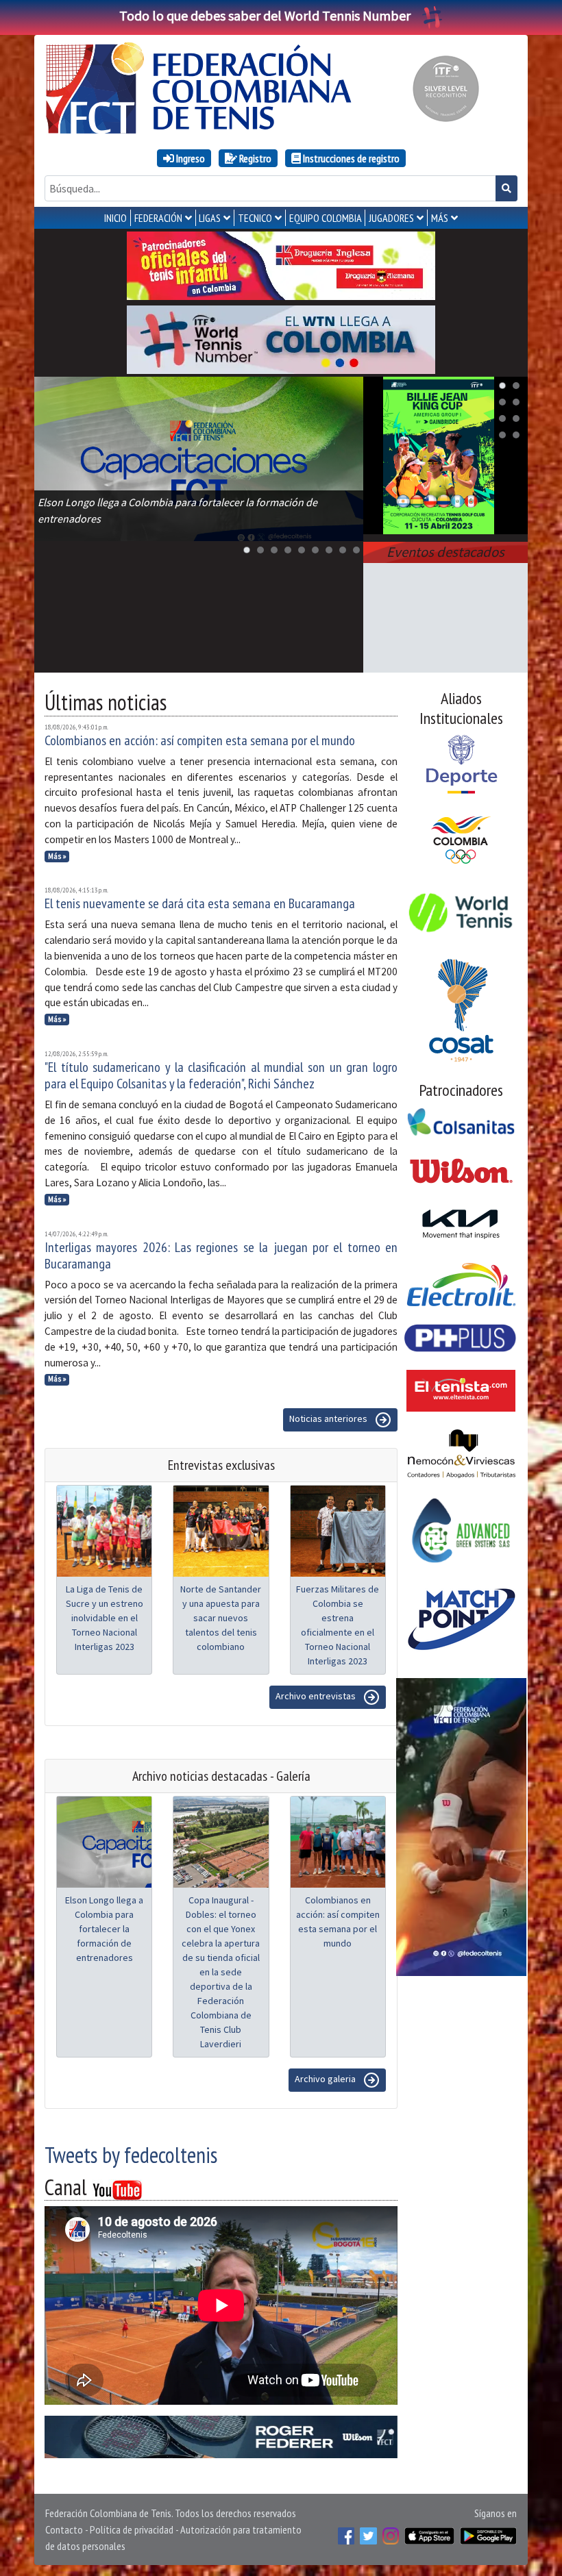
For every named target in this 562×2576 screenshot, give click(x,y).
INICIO (115, 218)
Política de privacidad (132, 2529)
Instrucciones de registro (350, 158)
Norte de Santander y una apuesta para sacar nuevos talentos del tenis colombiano (221, 1618)
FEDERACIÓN (158, 218)
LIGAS (210, 218)
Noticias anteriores (329, 1419)
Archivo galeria (326, 2079)
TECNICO (255, 218)
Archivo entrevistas (317, 1697)
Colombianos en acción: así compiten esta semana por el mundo (200, 740)
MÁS (440, 218)
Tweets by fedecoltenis (131, 2155)
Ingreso (190, 158)
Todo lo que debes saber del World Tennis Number (265, 15)
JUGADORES (391, 218)
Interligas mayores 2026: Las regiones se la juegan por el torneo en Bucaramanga (221, 1255)
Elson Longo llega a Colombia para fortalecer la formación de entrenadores (104, 1929)
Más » (57, 856)
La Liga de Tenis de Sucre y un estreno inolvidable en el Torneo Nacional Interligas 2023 (105, 1618)
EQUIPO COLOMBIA (326, 218)
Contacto (64, 2529)
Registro (254, 158)
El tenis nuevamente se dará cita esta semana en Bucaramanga (200, 903)
